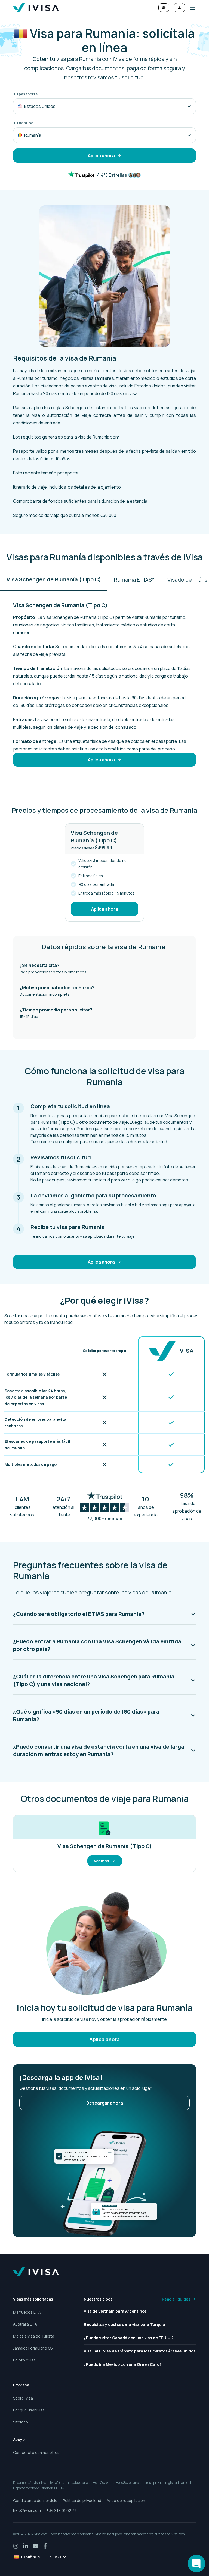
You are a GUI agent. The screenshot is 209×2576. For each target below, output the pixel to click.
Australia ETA (25, 2324)
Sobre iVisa (23, 2398)
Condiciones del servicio (35, 2501)
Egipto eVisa (24, 2360)
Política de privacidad (82, 2501)
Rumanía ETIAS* (134, 580)
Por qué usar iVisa (29, 2410)
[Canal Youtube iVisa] (35, 2546)
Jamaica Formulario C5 (33, 2348)
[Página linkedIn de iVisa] (26, 2546)
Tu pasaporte (25, 94)
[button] (190, 8)
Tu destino (23, 123)
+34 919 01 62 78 (61, 2510)
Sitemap (21, 2422)
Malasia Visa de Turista (34, 2336)
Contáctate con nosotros (36, 2452)
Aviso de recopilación (126, 2501)
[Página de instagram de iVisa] (16, 2546)
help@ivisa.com (27, 2510)
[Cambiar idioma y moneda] (164, 8)
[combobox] (104, 106)
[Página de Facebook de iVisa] (45, 2546)
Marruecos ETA (27, 2312)
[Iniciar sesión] (179, 8)
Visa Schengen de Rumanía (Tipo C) (54, 579)
